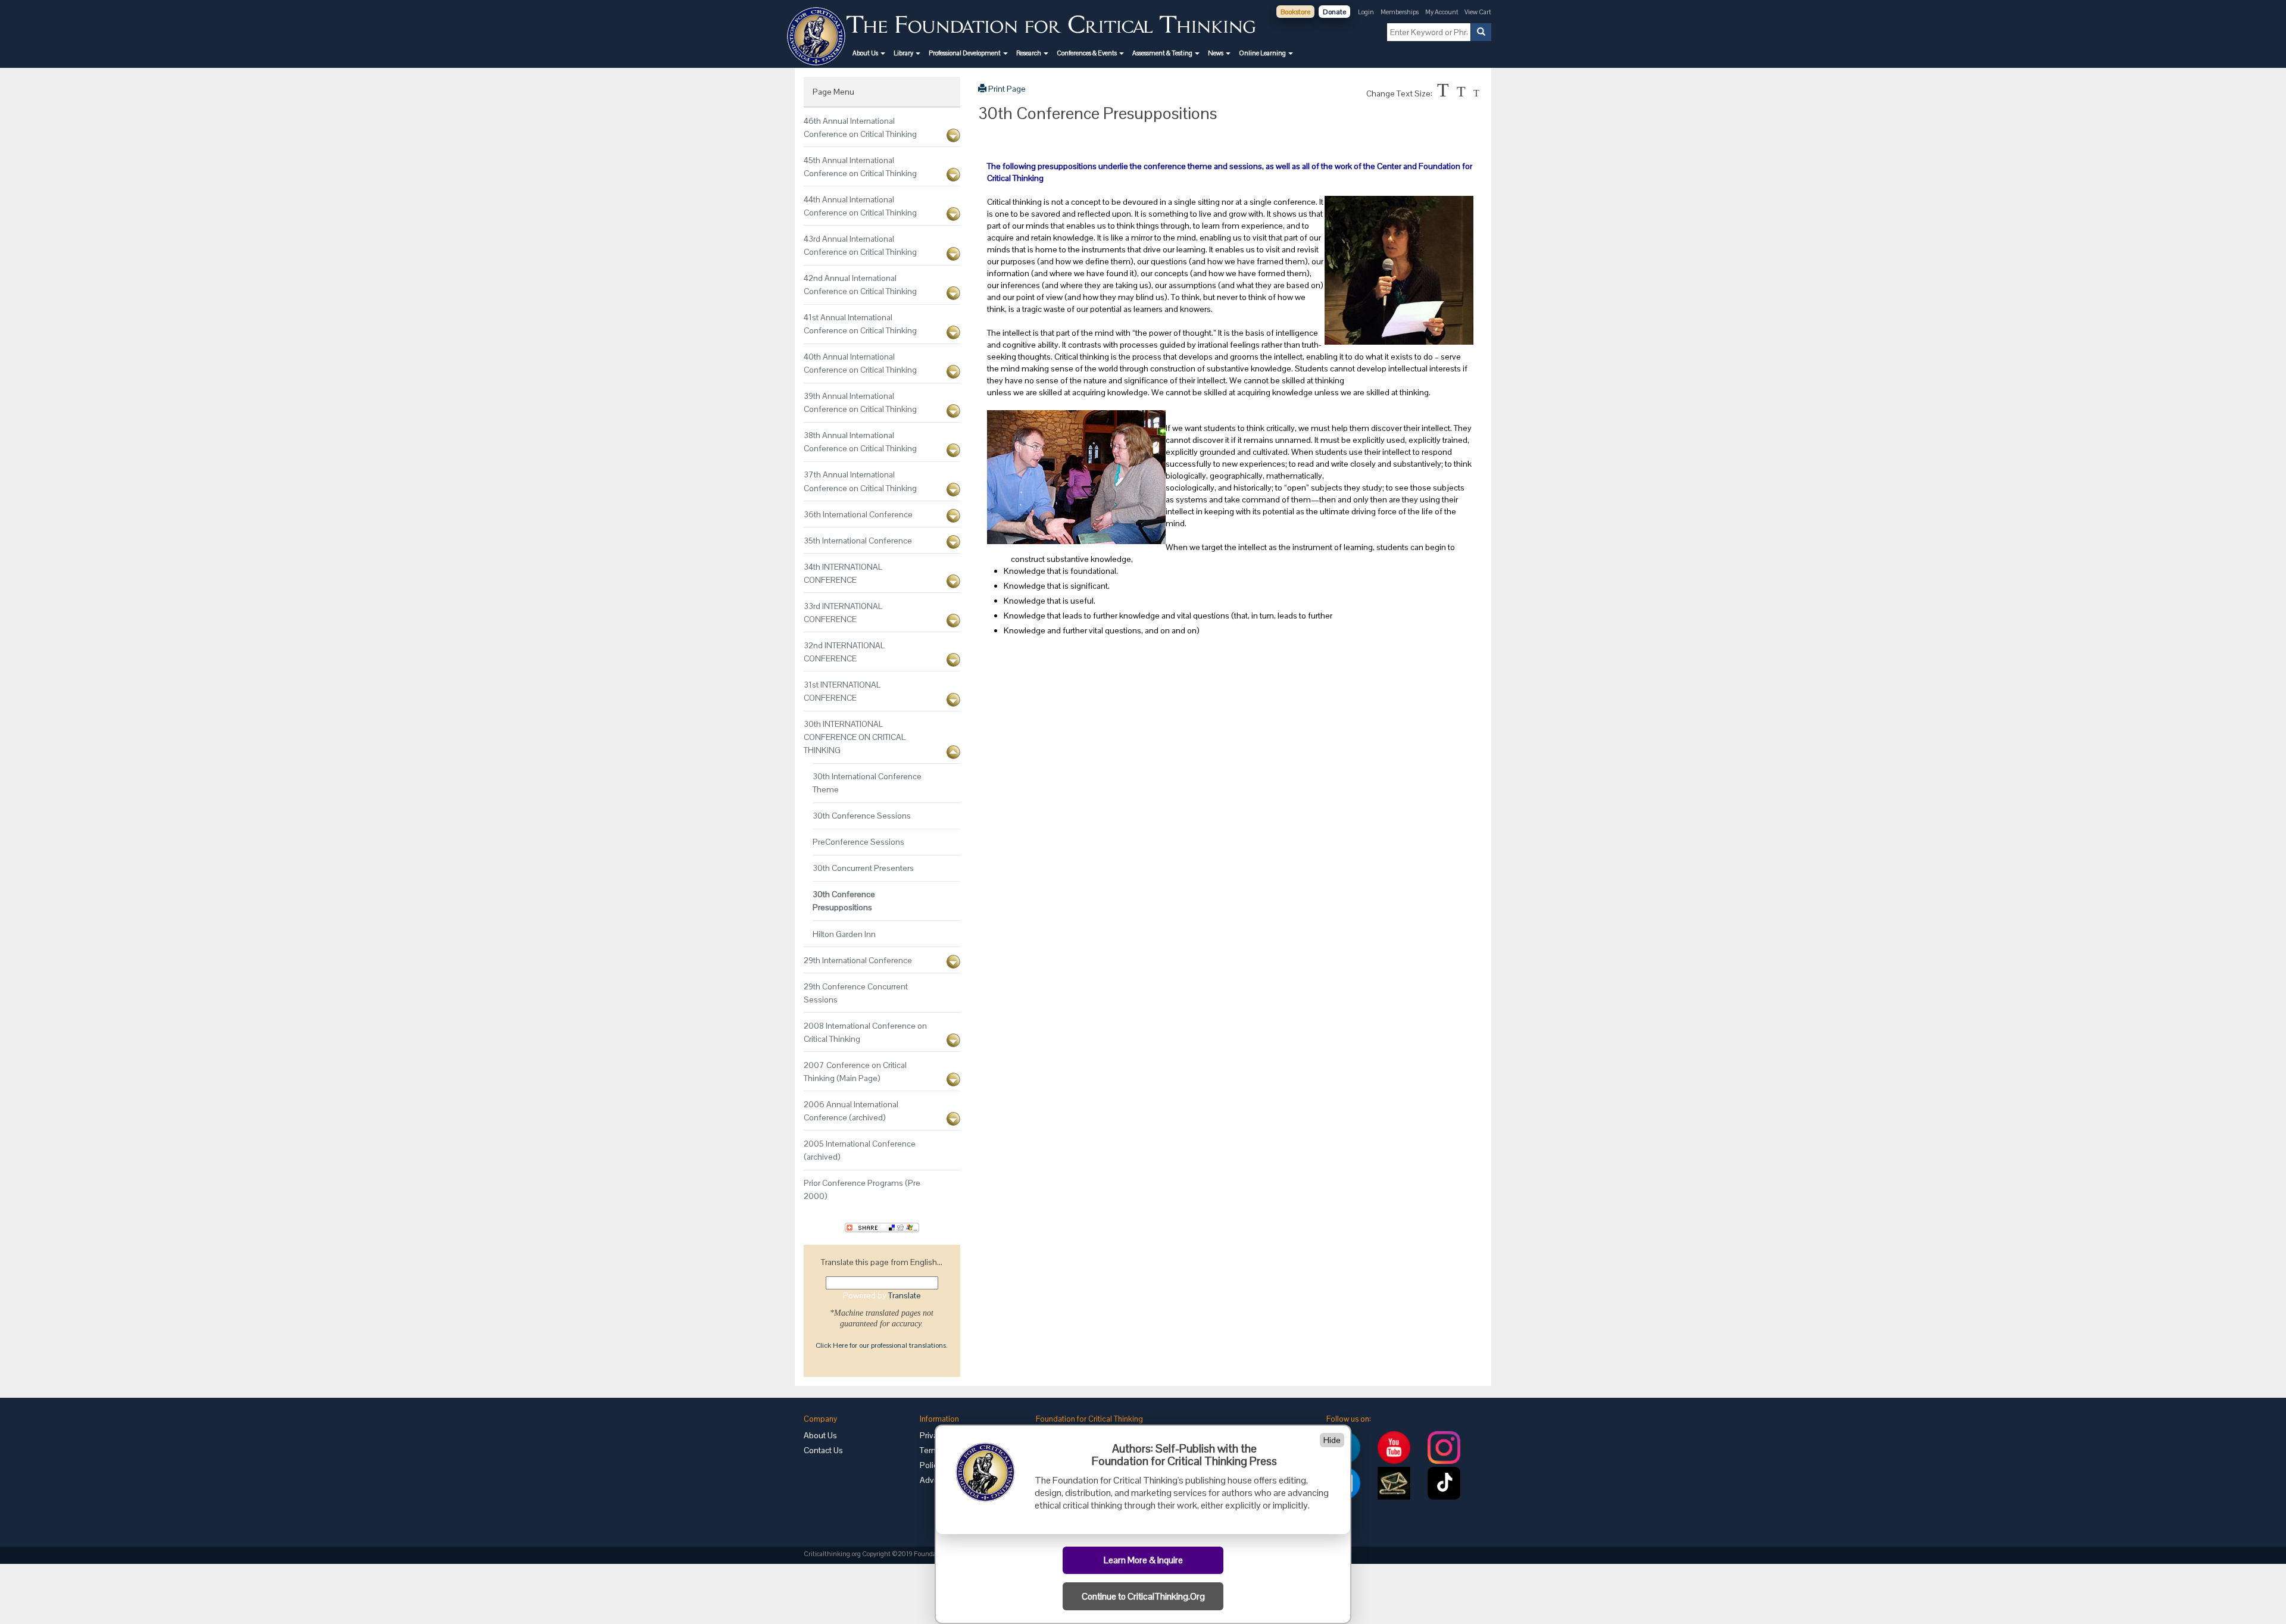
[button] (869, 53)
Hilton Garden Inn (844, 934)
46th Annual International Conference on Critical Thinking (860, 127)
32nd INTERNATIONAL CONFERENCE (844, 652)
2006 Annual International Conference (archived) (851, 1111)
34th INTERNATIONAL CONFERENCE (843, 573)
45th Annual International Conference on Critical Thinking (860, 167)
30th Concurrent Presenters (863, 868)
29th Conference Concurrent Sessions (856, 993)
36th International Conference (858, 514)
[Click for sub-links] (953, 135)
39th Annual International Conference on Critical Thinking (860, 402)
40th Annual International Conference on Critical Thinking (860, 363)
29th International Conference (858, 960)
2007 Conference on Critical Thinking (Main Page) (855, 1072)
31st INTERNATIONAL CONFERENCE (842, 691)
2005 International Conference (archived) (860, 1150)
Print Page (1006, 89)
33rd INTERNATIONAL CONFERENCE (843, 613)
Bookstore (1295, 12)
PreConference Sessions (858, 842)
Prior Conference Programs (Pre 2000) (862, 1189)
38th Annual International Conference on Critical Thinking (860, 442)
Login (1366, 12)
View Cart (1478, 12)
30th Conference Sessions (862, 816)
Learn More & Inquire (1143, 1560)
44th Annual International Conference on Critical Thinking (860, 206)
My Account (1442, 12)
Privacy (933, 1435)
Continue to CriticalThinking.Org (1143, 1597)
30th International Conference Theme (867, 783)
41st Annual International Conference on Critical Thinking (860, 324)
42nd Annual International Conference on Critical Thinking (860, 285)
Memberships (1400, 12)
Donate (1334, 12)
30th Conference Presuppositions (844, 901)
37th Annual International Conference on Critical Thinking (860, 481)
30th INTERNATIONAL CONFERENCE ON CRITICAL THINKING (855, 737)
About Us (820, 1435)
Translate (905, 1295)
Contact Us (823, 1450)
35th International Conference (858, 541)
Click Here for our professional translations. (882, 1345)
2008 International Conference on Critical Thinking (865, 1032)
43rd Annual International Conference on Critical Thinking (860, 245)
